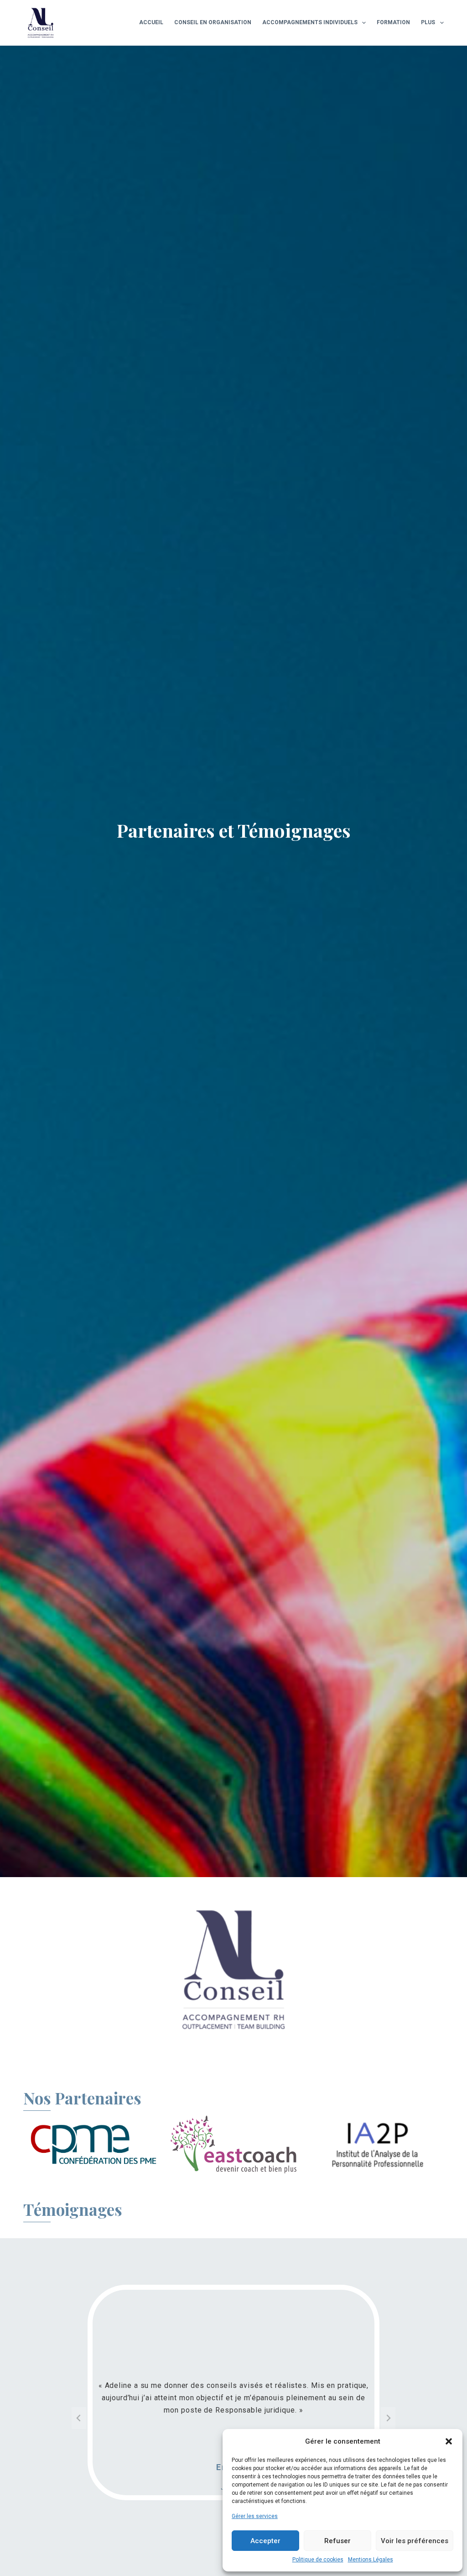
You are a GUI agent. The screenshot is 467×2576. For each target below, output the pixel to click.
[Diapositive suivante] (388, 2418)
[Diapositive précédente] (79, 2418)
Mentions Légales (371, 2560)
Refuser (337, 2541)
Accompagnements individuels (310, 22)
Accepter (265, 2541)
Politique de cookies (318, 2560)
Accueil (151, 22)
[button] (449, 2441)
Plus (428, 22)
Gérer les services (255, 2516)
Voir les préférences (415, 2541)
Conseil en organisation (213, 22)
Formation (393, 22)
